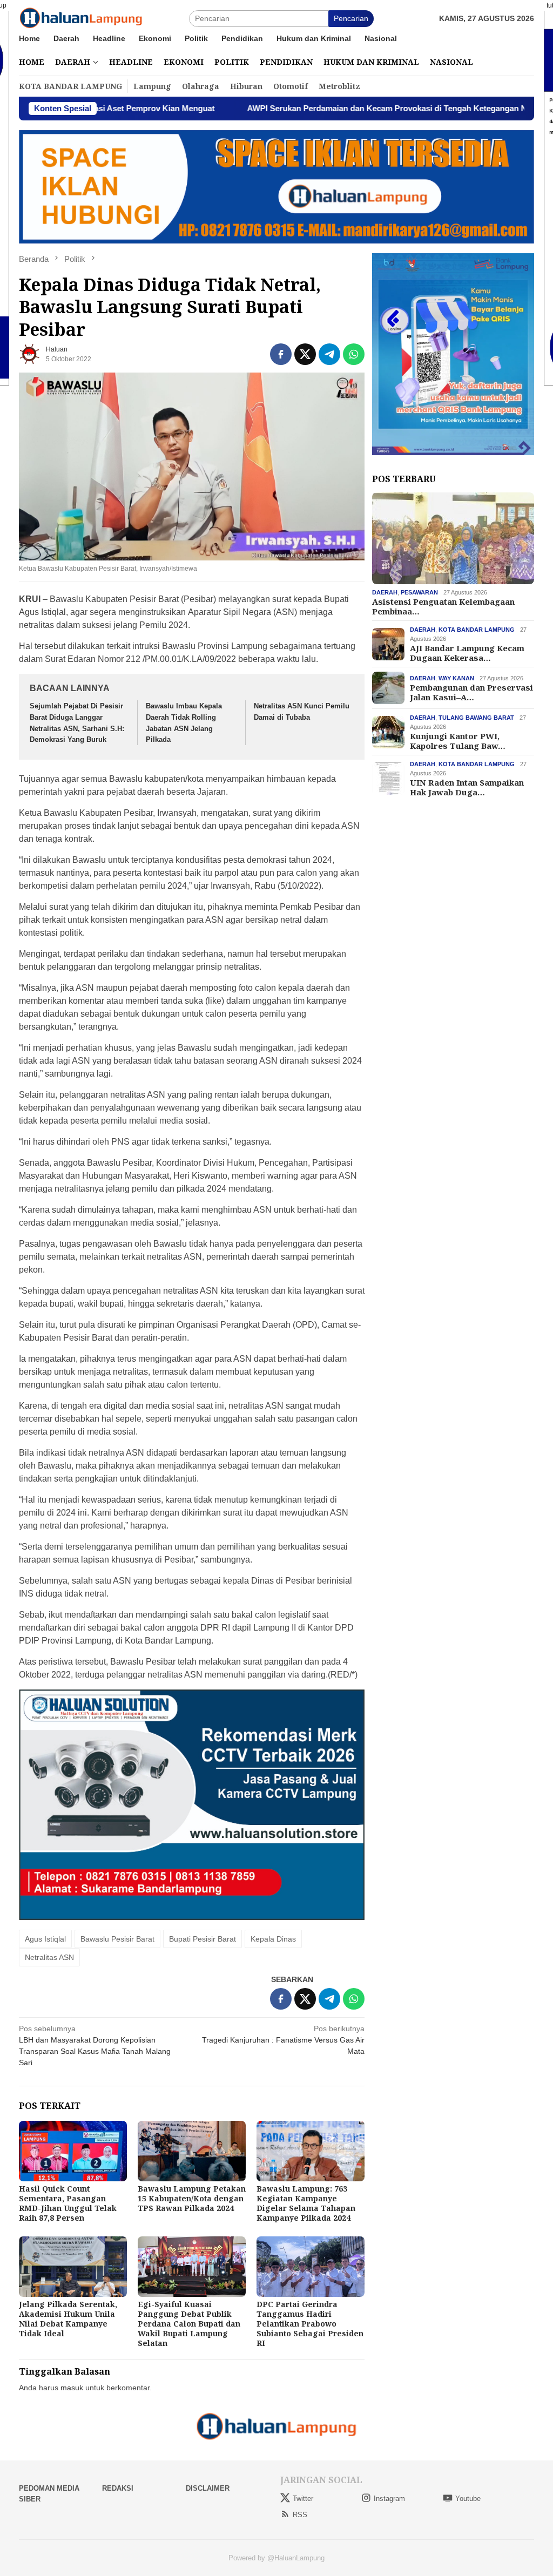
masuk (72, 2388)
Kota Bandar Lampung (477, 630)
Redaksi (118, 2488)
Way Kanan (456, 678)
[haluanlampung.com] (81, 18)
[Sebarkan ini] (281, 354)
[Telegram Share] (329, 354)
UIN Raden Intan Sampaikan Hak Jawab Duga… (467, 787)
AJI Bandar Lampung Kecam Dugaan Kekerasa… (467, 653)
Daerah (385, 592)
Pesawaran (419, 592)
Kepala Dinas (273, 1939)
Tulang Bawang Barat (476, 718)
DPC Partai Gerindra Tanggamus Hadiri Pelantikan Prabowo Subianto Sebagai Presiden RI (310, 2324)
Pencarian (351, 18)
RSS (300, 2515)
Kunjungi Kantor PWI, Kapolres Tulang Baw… (458, 741)
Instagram (389, 2499)
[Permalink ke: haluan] (30, 353)
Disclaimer (208, 2488)
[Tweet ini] (305, 354)
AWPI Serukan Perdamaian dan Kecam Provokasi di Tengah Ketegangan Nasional (316, 108)
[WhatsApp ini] (354, 354)
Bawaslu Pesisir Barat (117, 1939)
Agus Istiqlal (45, 1939)
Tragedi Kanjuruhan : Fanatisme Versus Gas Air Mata (283, 2040)
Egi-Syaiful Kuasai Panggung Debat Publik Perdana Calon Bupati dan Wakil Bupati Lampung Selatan (189, 2324)
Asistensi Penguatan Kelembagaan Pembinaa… (443, 606)
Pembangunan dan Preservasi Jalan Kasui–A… (471, 692)
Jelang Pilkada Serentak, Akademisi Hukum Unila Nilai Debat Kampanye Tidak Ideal (68, 2319)
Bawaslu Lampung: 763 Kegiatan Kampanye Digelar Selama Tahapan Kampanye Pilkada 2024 (306, 2203)
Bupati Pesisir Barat (203, 1939)
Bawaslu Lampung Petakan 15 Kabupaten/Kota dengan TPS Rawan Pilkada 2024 (192, 2198)
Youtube (468, 2499)
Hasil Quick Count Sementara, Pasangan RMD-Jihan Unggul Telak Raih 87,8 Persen (68, 2203)
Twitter (303, 2499)
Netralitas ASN (49, 1957)
